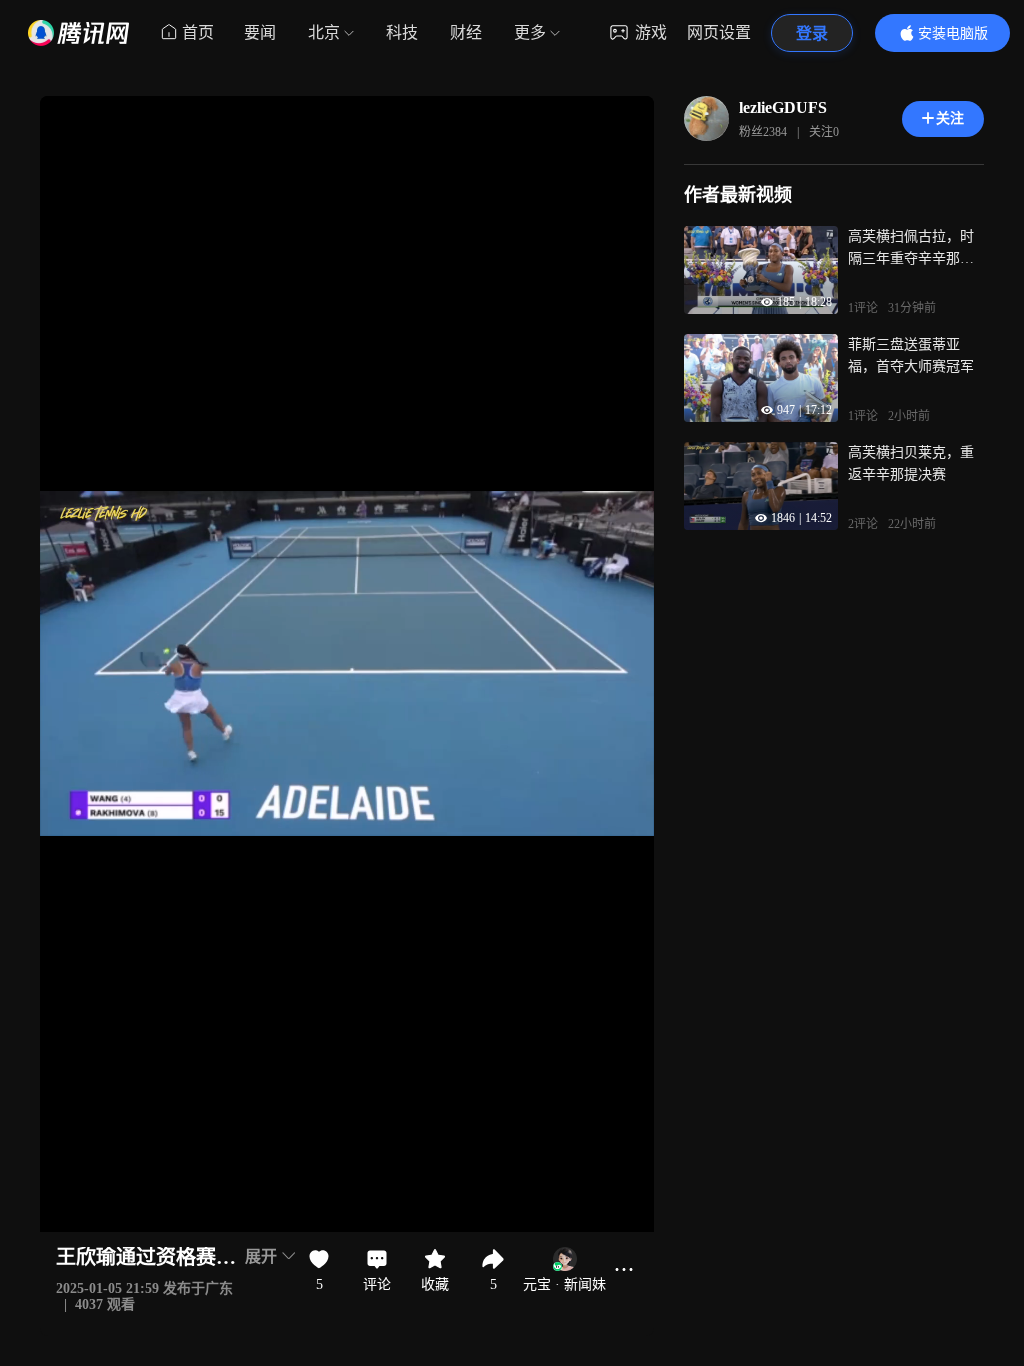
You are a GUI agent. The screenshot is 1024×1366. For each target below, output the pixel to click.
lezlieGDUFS (783, 107)
